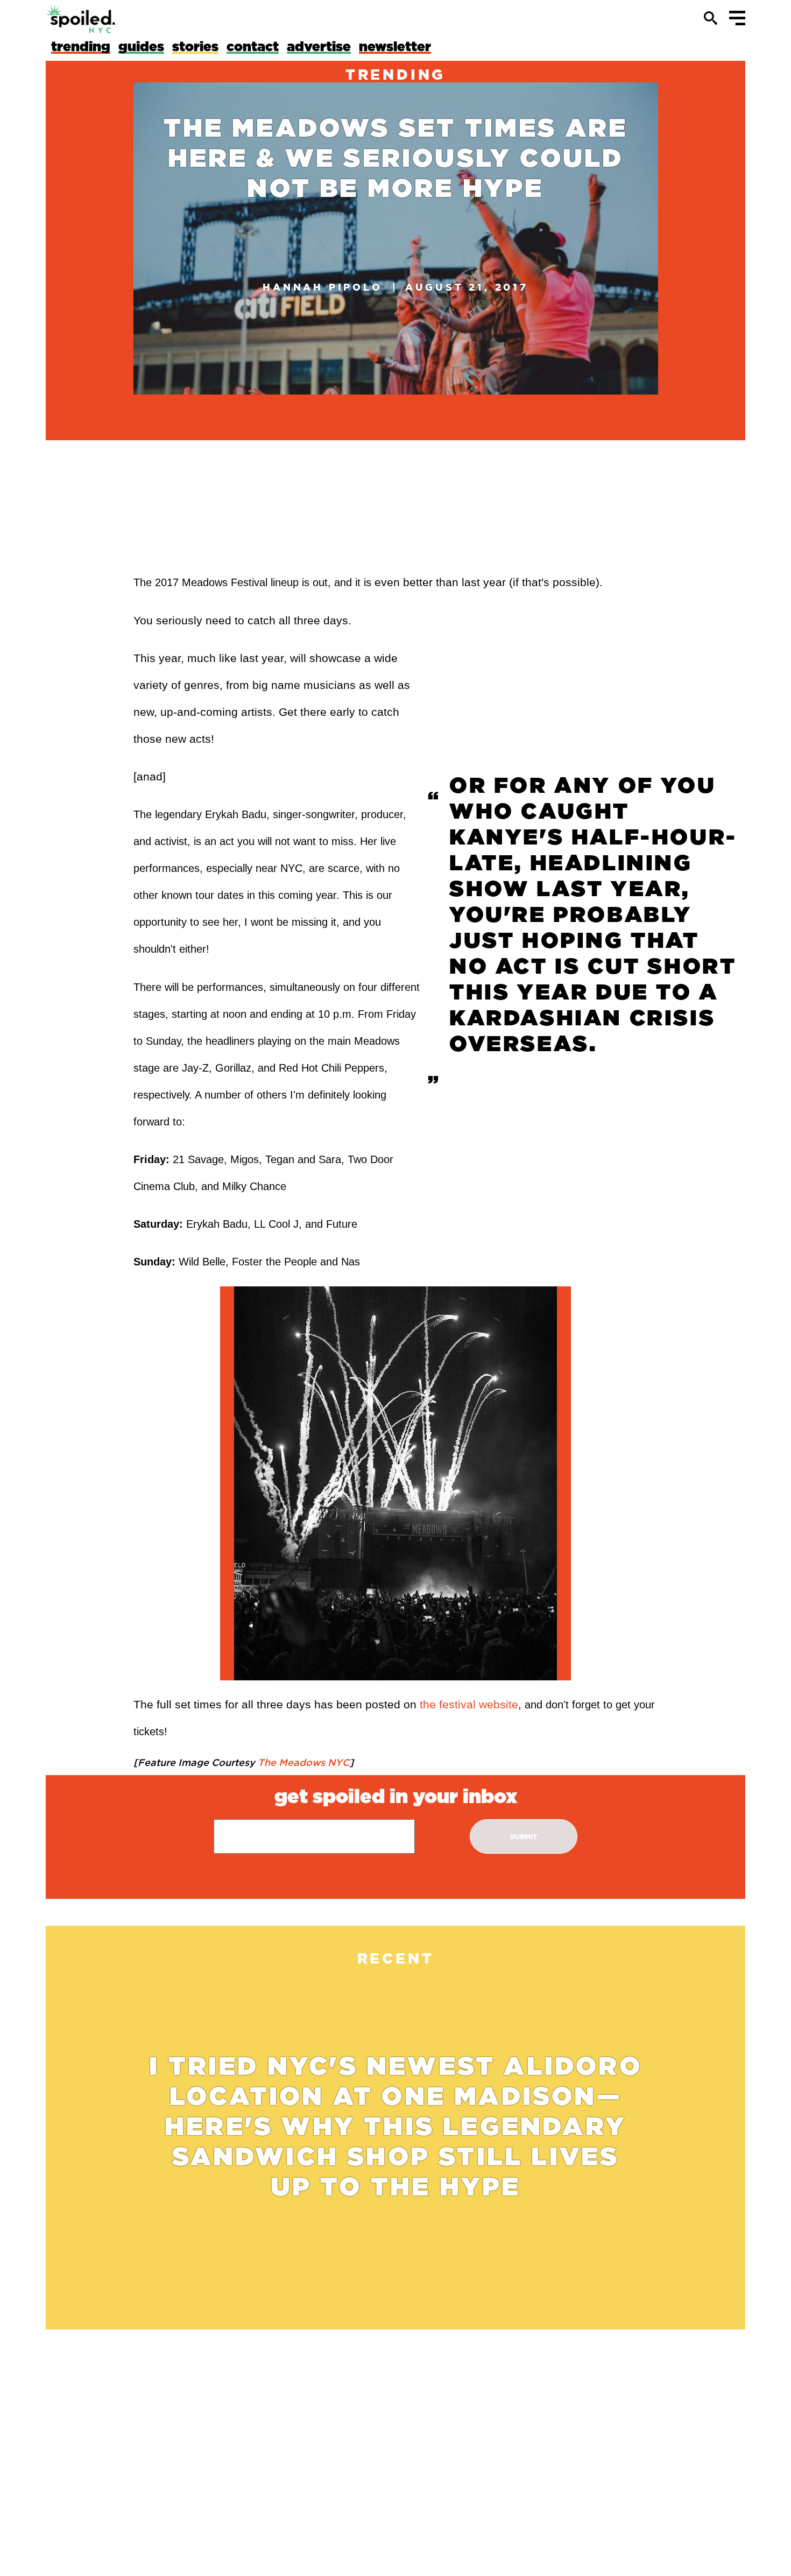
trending (395, 74)
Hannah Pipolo (322, 287)
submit (524, 1837)
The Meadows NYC (302, 1762)
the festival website (469, 1704)
